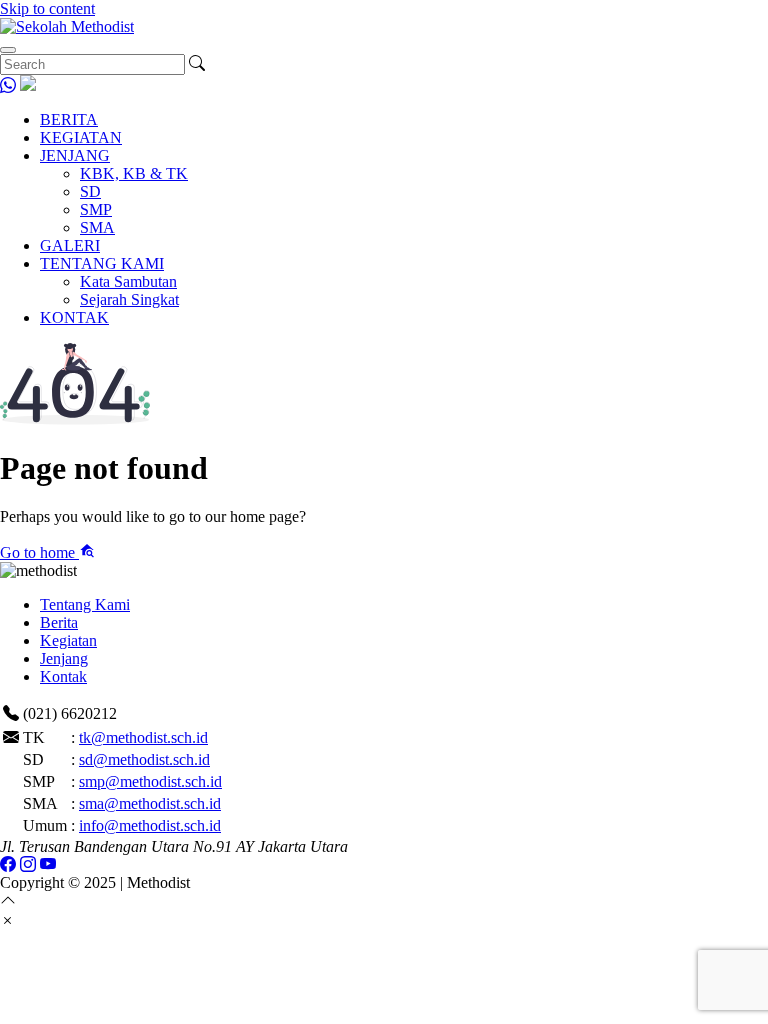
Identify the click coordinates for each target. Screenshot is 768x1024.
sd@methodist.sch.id (144, 759)
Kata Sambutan (128, 281)
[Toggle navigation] (8, 50)
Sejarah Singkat (129, 299)
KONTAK (74, 317)
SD (90, 191)
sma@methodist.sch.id (150, 803)
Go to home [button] (39, 552)
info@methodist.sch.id (150, 825)
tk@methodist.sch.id (143, 737)
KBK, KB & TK (134, 173)
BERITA (69, 119)
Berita (59, 622)
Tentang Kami (85, 604)
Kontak (63, 676)
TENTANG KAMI (102, 263)
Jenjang (64, 658)
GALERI (70, 245)
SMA (97, 227)
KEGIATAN (81, 137)
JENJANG (75, 155)
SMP (96, 209)
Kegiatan (68, 640)
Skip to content (47, 8)
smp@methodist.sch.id (150, 781)
